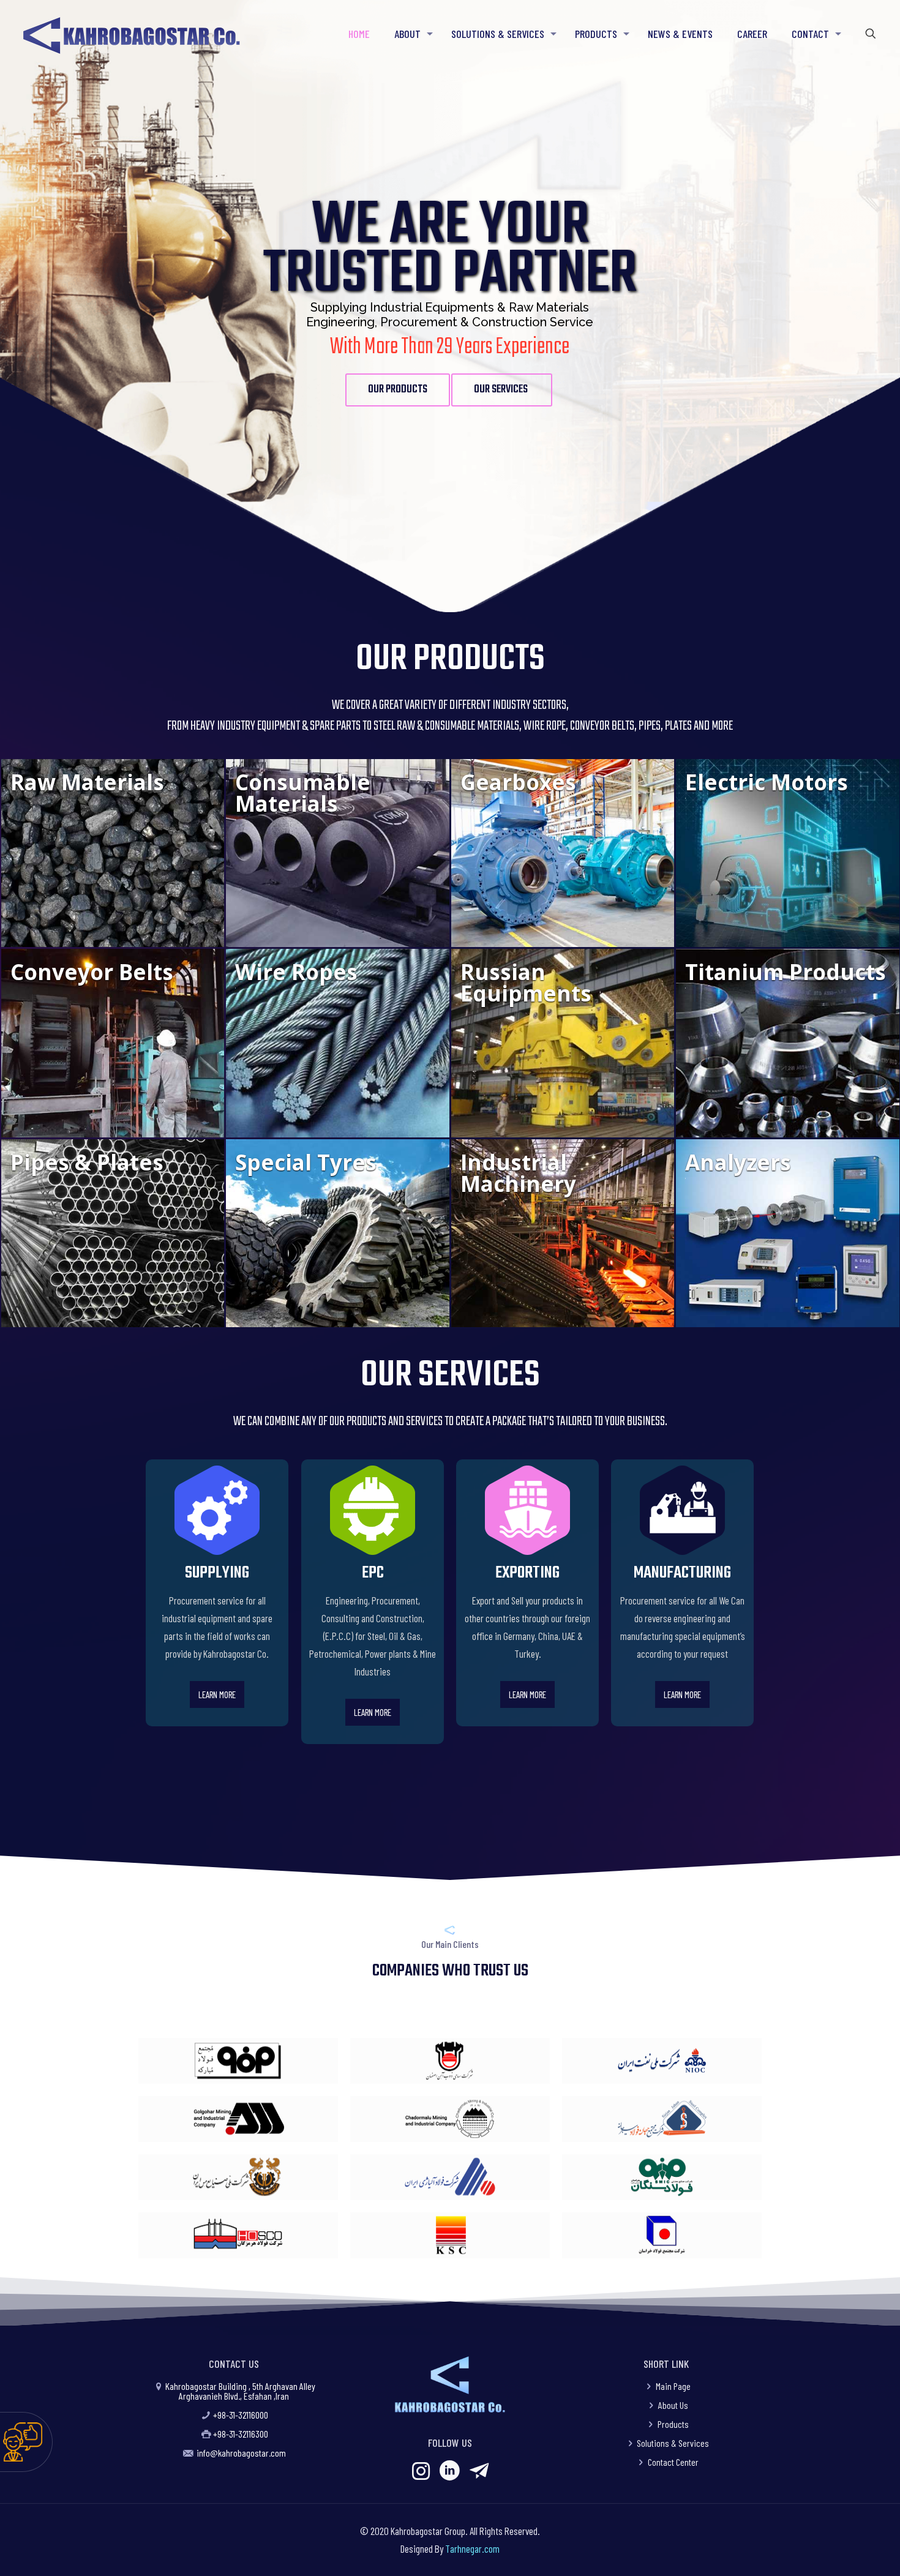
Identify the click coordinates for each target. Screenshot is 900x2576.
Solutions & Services (673, 2443)
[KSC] (450, 2235)
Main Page (673, 2386)
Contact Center (673, 2462)
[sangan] (662, 2177)
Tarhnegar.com (472, 2548)
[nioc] (662, 2061)
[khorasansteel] (662, 2235)
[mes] (238, 2177)
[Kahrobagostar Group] (131, 34)
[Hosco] (238, 2235)
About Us (673, 2405)
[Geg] (238, 2119)
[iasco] (450, 2177)
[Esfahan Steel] (450, 2061)
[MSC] (238, 2061)
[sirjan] (662, 2119)
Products (673, 2424)
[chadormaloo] (450, 2119)
